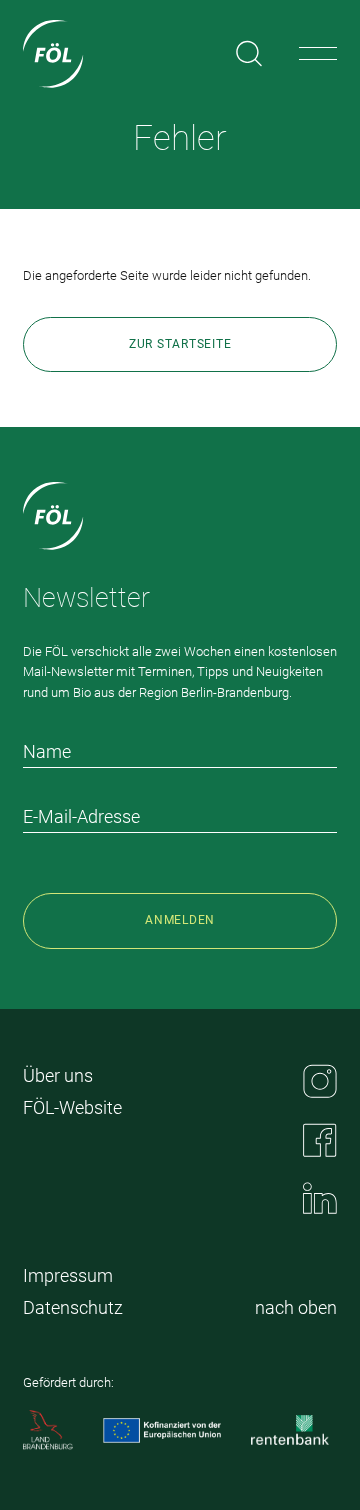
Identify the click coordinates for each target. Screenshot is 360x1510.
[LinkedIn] (320, 1198)
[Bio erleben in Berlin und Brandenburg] (53, 54)
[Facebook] (320, 1140)
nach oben (296, 1307)
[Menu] (318, 54)
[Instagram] (320, 1081)
